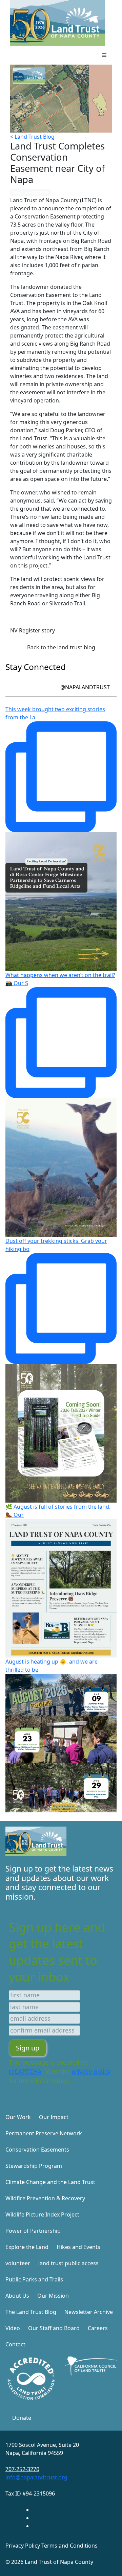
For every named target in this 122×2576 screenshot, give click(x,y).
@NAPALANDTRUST (85, 687)
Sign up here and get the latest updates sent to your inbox (57, 1952)
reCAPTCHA (25, 2071)
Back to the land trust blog (61, 647)
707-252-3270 (22, 2469)
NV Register (25, 630)
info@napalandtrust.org (36, 2477)
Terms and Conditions (69, 2546)
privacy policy (91, 2071)
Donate (22, 2418)
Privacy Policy (23, 2546)
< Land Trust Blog (32, 137)
